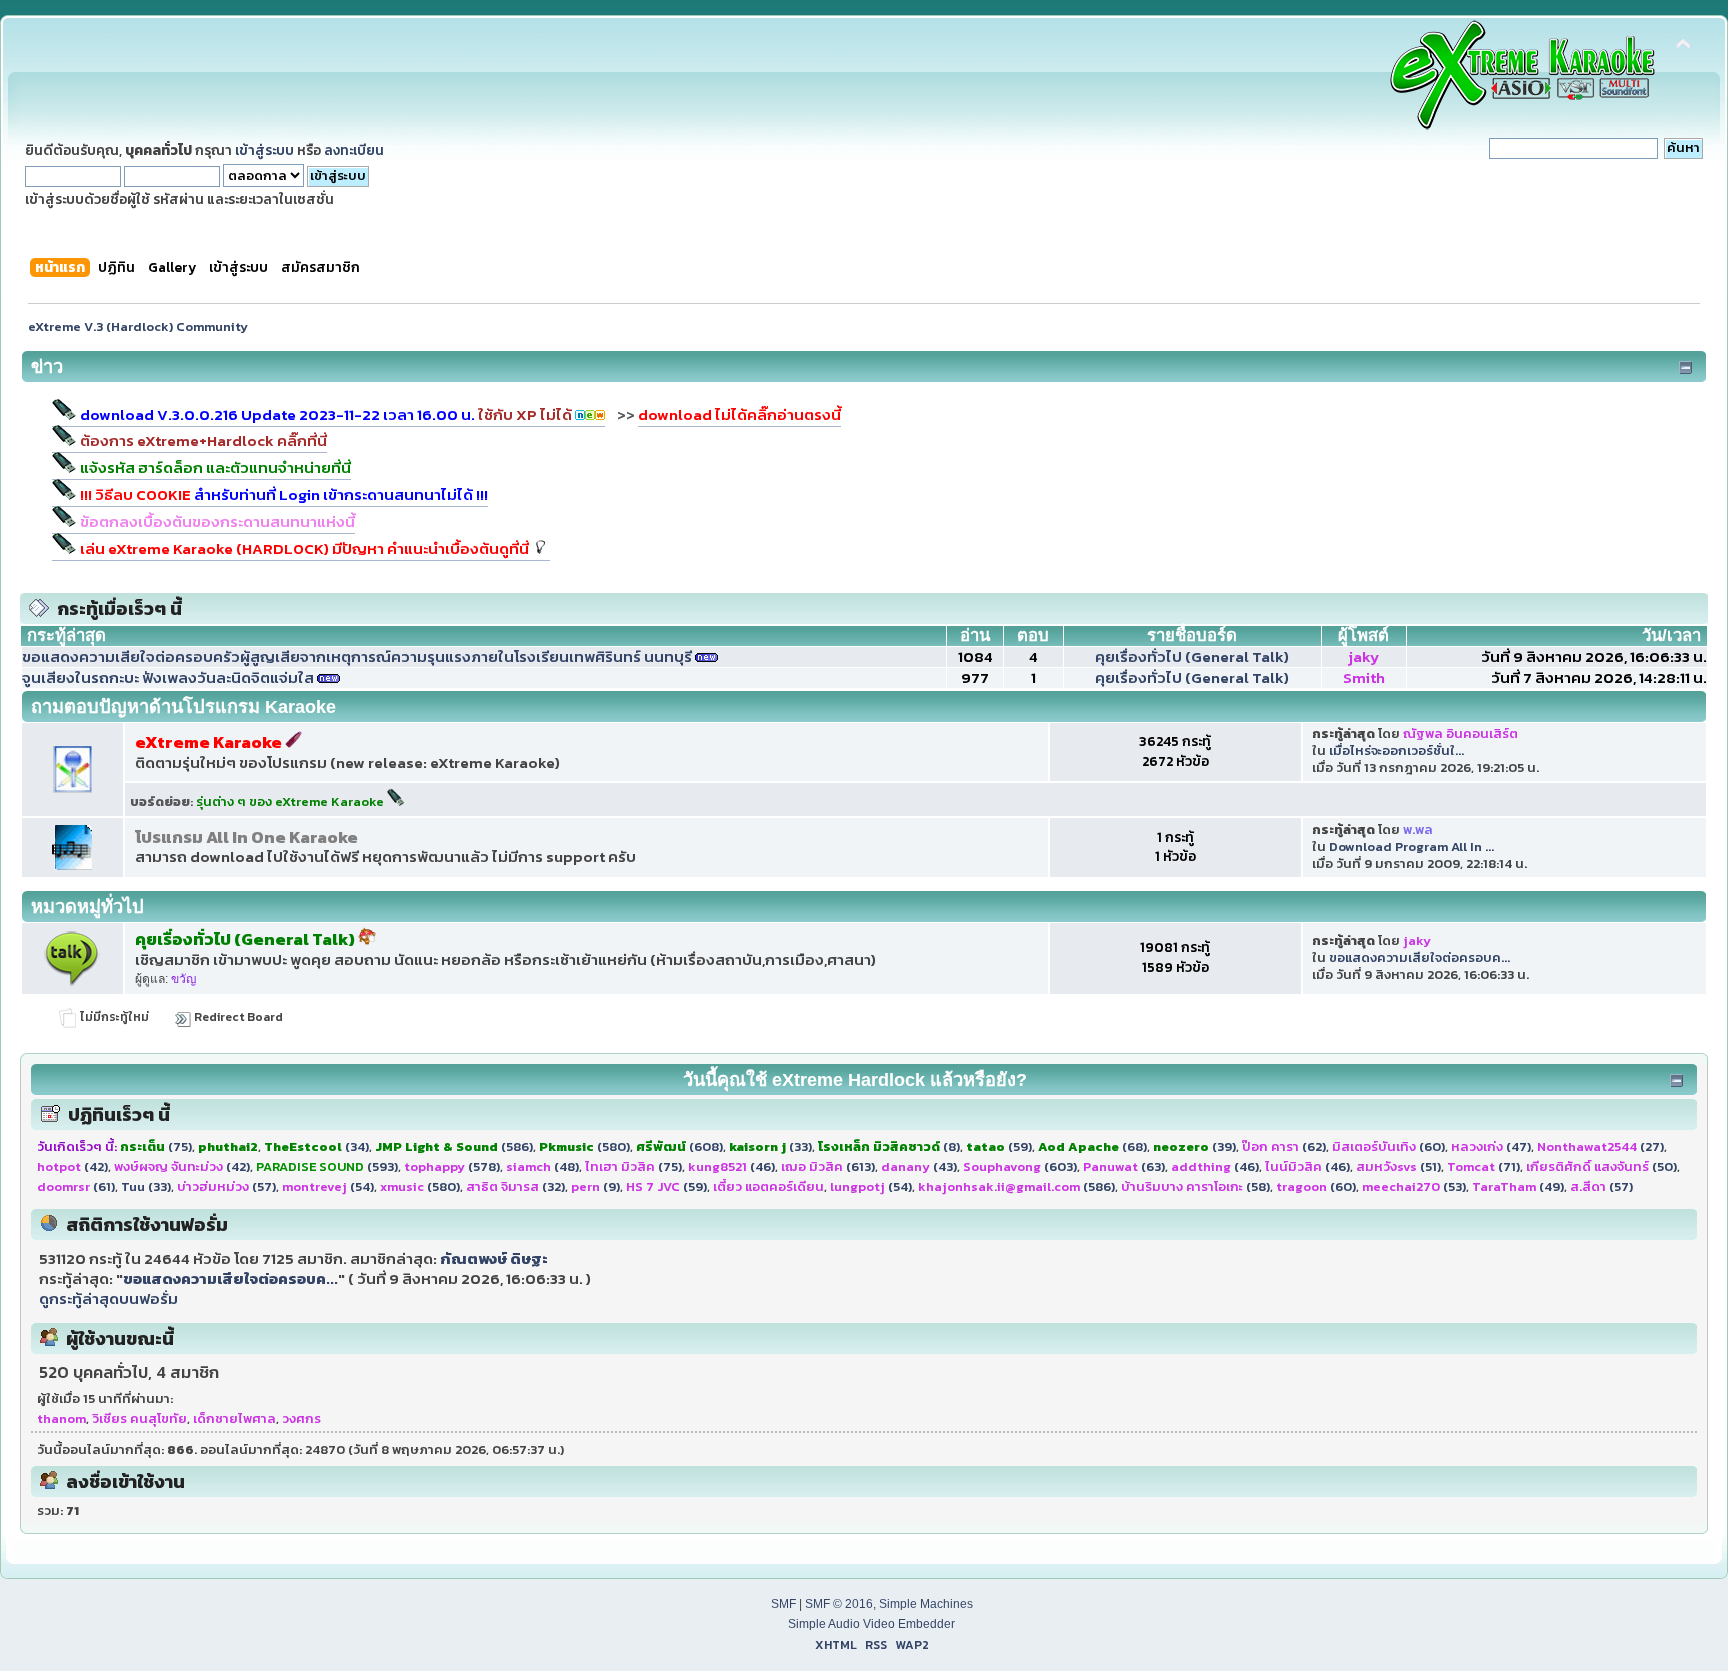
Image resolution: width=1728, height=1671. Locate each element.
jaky (1363, 656)
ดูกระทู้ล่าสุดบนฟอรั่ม (108, 1298)
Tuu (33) (146, 1186)
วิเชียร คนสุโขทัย (139, 1418)
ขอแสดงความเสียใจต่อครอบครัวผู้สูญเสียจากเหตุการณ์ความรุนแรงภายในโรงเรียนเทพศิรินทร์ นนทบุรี (357, 656)
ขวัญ (183, 979)
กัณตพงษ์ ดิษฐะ (494, 1258)
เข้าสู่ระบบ (264, 150)
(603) (1020, 1166)
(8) (889, 1146)
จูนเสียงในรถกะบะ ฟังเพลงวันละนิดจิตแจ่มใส (168, 677)
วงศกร (301, 1418)
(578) (452, 1166)
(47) (1491, 1146)
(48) (542, 1166)
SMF (783, 1604)
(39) (1194, 1146)
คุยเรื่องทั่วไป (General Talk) (1192, 656)
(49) (1518, 1186)
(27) (1600, 1146)
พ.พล (1418, 829)
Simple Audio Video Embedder (871, 1624)
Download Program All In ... (1411, 846)
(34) (316, 1146)
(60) (1388, 1146)
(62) (1284, 1146)
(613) (828, 1166)
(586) (454, 1146)
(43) (919, 1166)
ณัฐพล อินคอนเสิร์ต (1460, 733)
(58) (1195, 1186)
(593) (327, 1166)
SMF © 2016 (839, 1604)
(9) (595, 1186)
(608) (679, 1146)
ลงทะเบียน (354, 150)
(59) (999, 1146)
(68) (1092, 1146)
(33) (770, 1146)
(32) (515, 1186)
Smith (1364, 677)
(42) (72, 1166)
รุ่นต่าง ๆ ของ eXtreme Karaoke (291, 801)
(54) (328, 1186)
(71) (1483, 1166)
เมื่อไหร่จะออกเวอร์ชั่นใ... (1396, 750)
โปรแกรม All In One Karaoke (246, 837)
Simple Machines (926, 1604)
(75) (156, 1146)
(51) (1398, 1166)
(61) (76, 1186)
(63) (1124, 1166)
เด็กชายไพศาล (234, 1418)
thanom (61, 1418)
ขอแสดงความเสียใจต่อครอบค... (1419, 957)
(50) (1601, 1166)
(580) (584, 1146)
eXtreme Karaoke (210, 742)
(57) (226, 1186)
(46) (731, 1166)
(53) (1414, 1186)
